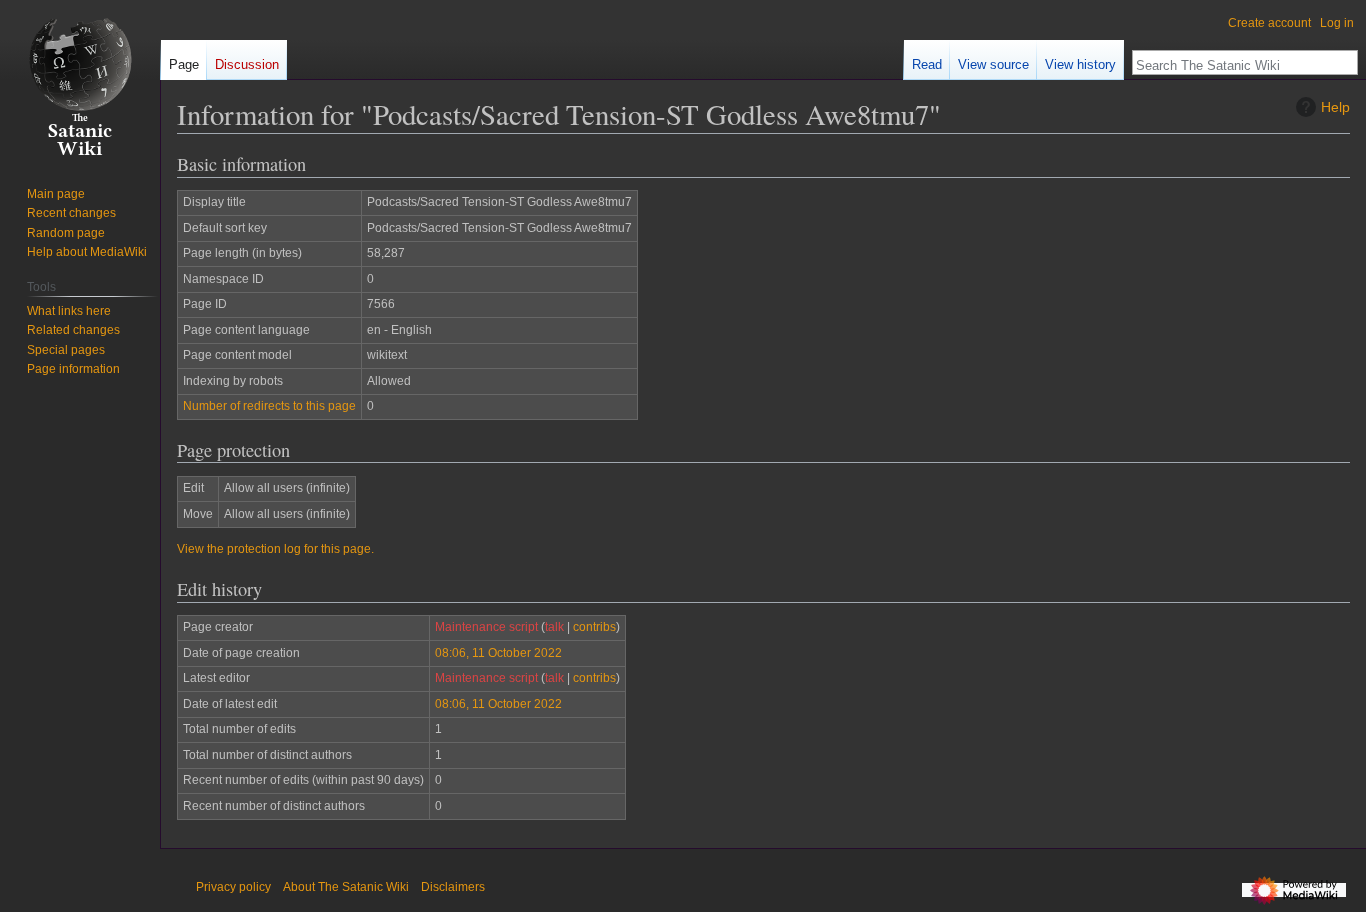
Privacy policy (233, 887)
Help (1335, 107)
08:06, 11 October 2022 (498, 653)
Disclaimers (453, 887)
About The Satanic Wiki (346, 887)
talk (554, 627)
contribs (594, 627)
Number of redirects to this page (269, 406)
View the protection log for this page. (275, 549)
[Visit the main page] (80, 80)
